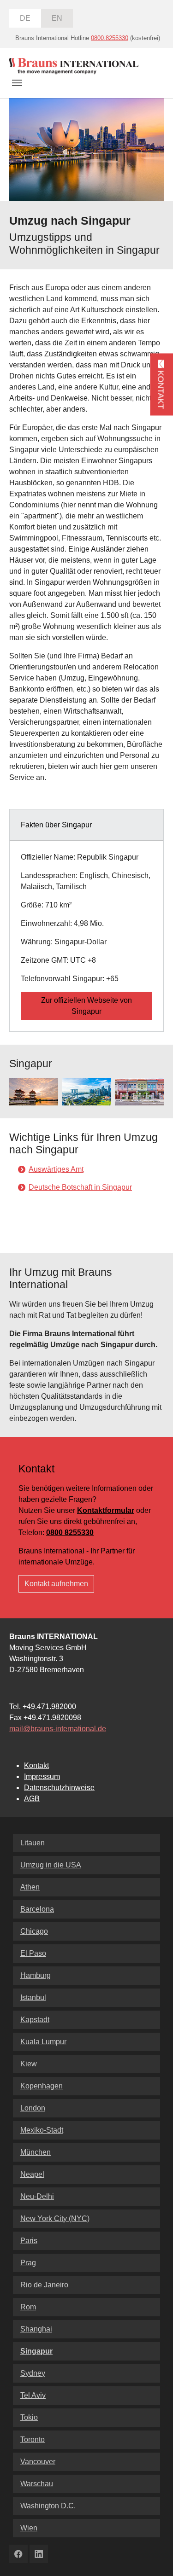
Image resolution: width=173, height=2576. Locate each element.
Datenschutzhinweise (59, 1788)
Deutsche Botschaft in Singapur (80, 1187)
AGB (32, 1799)
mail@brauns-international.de (58, 1729)
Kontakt (36, 1765)
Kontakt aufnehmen (56, 1584)
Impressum (42, 1776)
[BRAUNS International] (74, 66)
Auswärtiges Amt (56, 1169)
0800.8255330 (110, 38)
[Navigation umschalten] (17, 83)
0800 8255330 (70, 1532)
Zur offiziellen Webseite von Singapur (86, 1006)
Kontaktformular (106, 1510)
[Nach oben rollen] (153, 2556)
